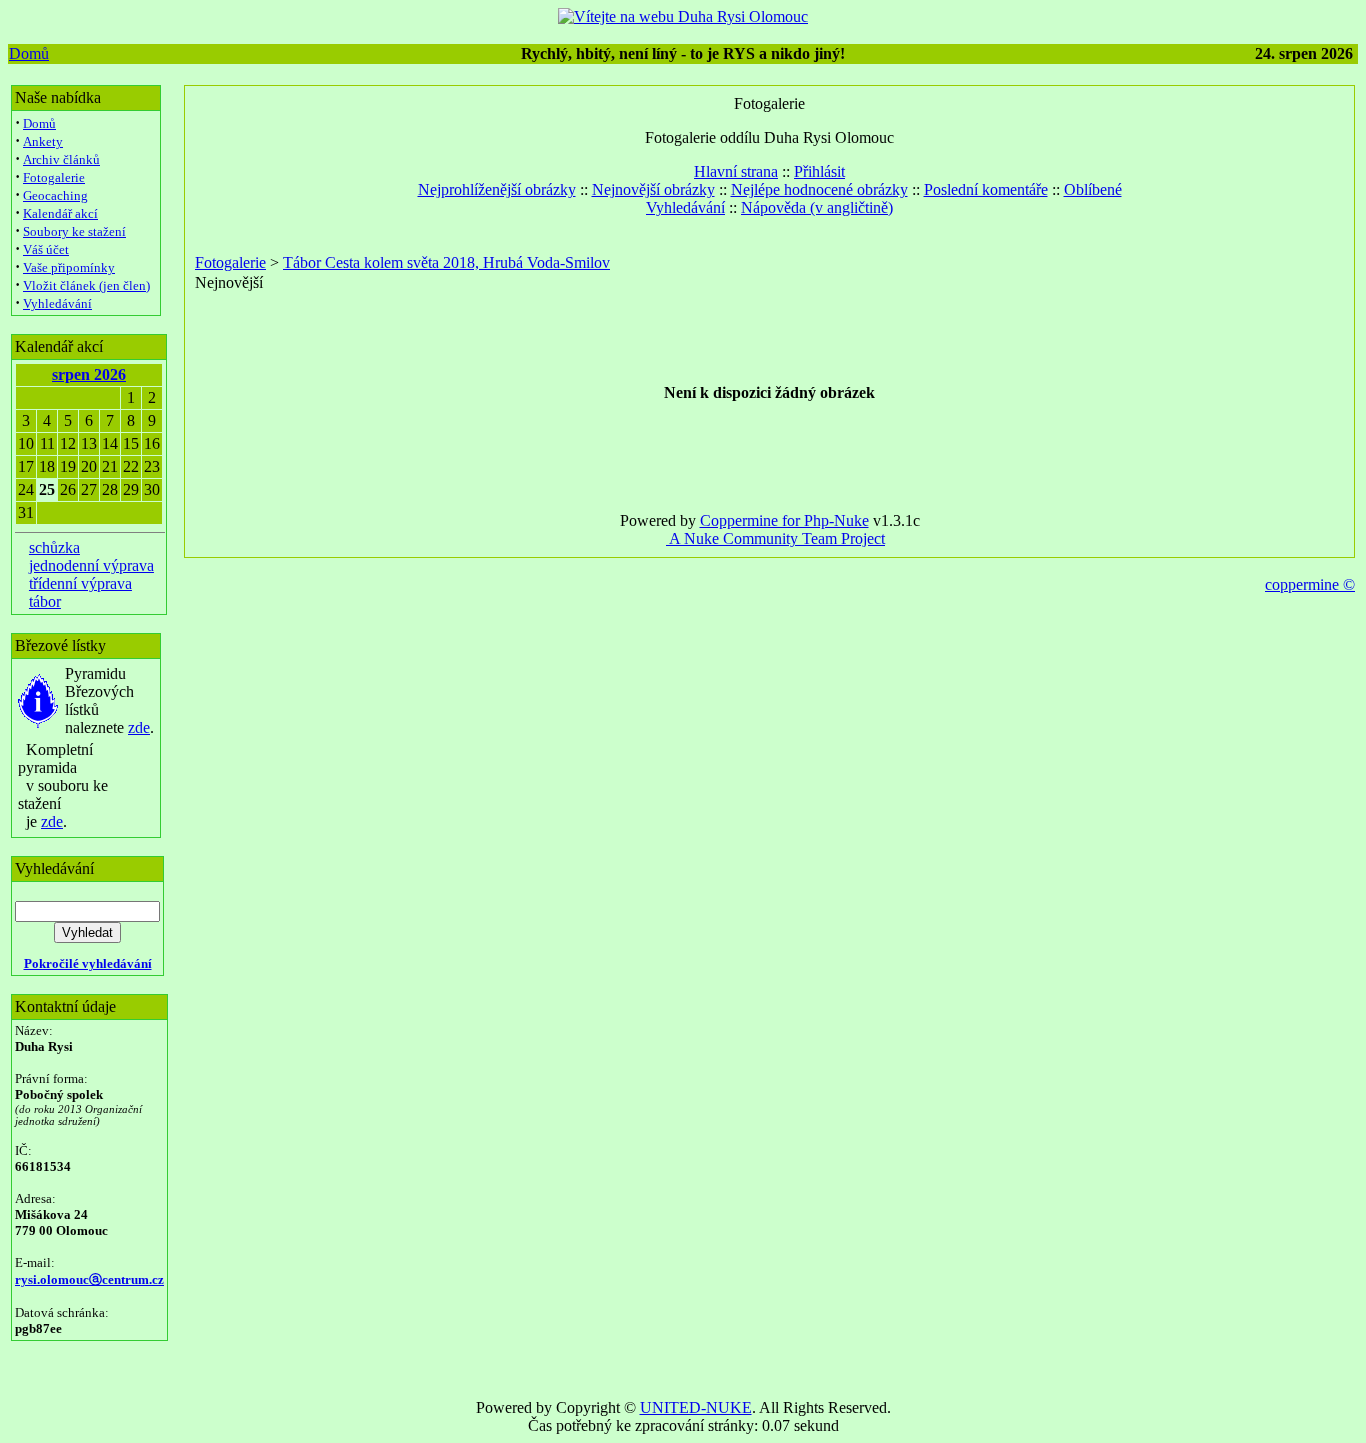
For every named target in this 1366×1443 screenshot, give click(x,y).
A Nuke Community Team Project (775, 538)
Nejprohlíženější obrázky (497, 189)
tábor (45, 601)
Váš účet (46, 249)
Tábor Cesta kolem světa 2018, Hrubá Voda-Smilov (446, 262)
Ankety (43, 141)
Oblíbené (1093, 189)
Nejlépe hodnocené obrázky (819, 189)
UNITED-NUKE (696, 1407)
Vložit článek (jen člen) (86, 285)
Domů (29, 53)
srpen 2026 (89, 374)
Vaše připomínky (69, 267)
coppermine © (1310, 584)
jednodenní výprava (91, 565)
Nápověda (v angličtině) (817, 207)
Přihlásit (819, 171)
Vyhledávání (57, 303)
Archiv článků (61, 159)
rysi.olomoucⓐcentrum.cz (89, 1279)
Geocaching (55, 195)
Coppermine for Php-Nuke (784, 520)
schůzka (54, 547)
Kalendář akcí (60, 213)
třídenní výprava (80, 583)
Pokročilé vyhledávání (88, 963)
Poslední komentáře (986, 189)
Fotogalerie (54, 177)
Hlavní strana (736, 171)
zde (139, 727)
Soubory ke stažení (74, 231)
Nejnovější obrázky (653, 189)
